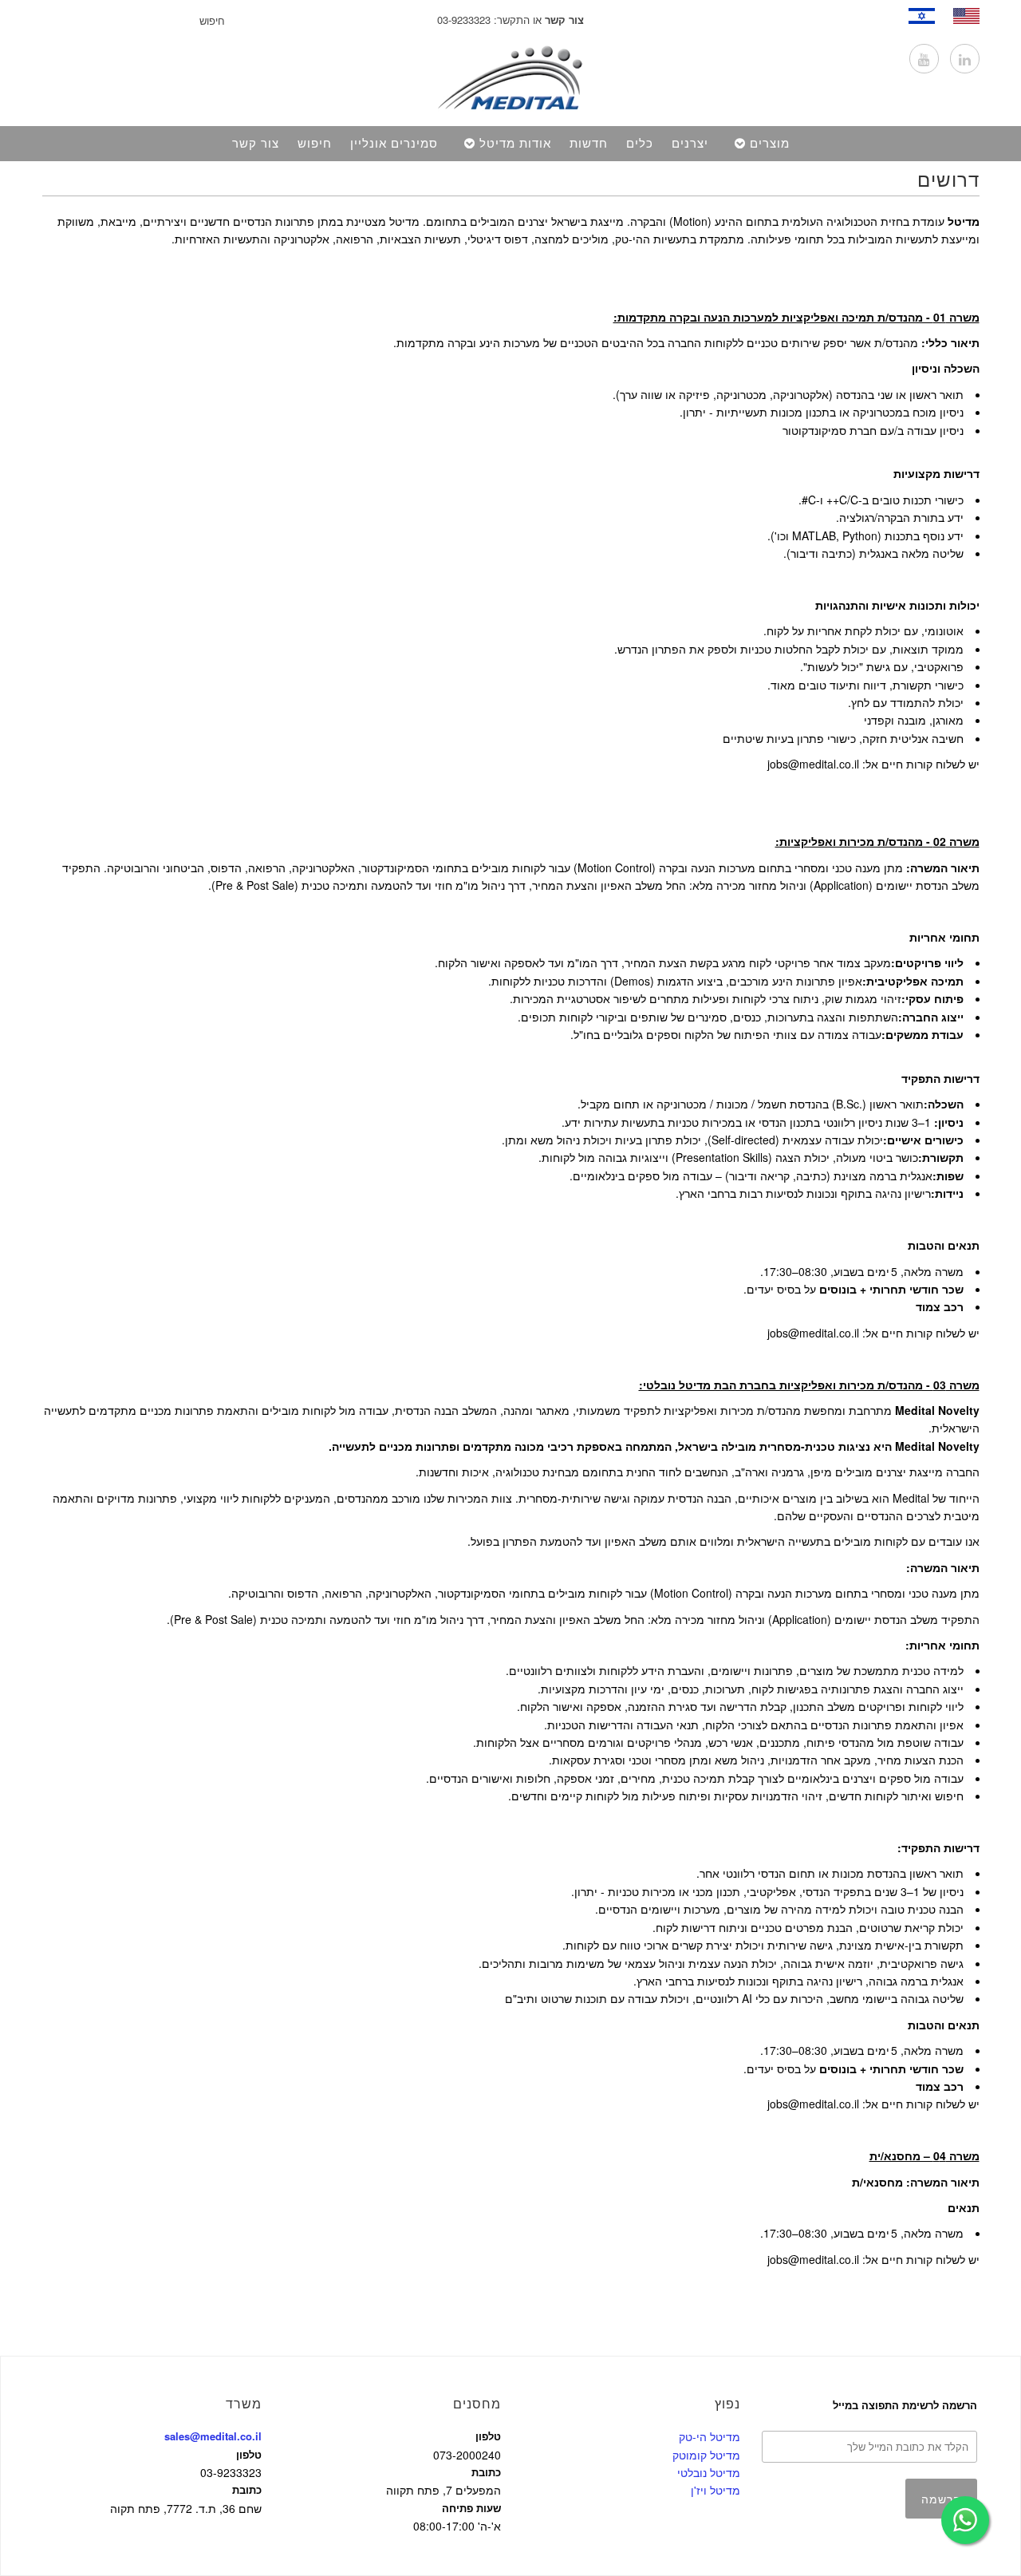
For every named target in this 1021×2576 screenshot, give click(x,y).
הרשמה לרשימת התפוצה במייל (905, 2405)
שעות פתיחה (471, 2508)
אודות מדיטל (515, 144)
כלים (640, 144)
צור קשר (256, 144)
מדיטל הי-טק (710, 2436)
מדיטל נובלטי (709, 2472)
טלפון (249, 2454)
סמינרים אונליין (394, 144)
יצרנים (690, 144)
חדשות (589, 144)
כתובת (247, 2489)
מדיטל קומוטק (706, 2455)
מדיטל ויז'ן (715, 2490)
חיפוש (315, 144)
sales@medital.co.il (213, 2436)
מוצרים (770, 144)
